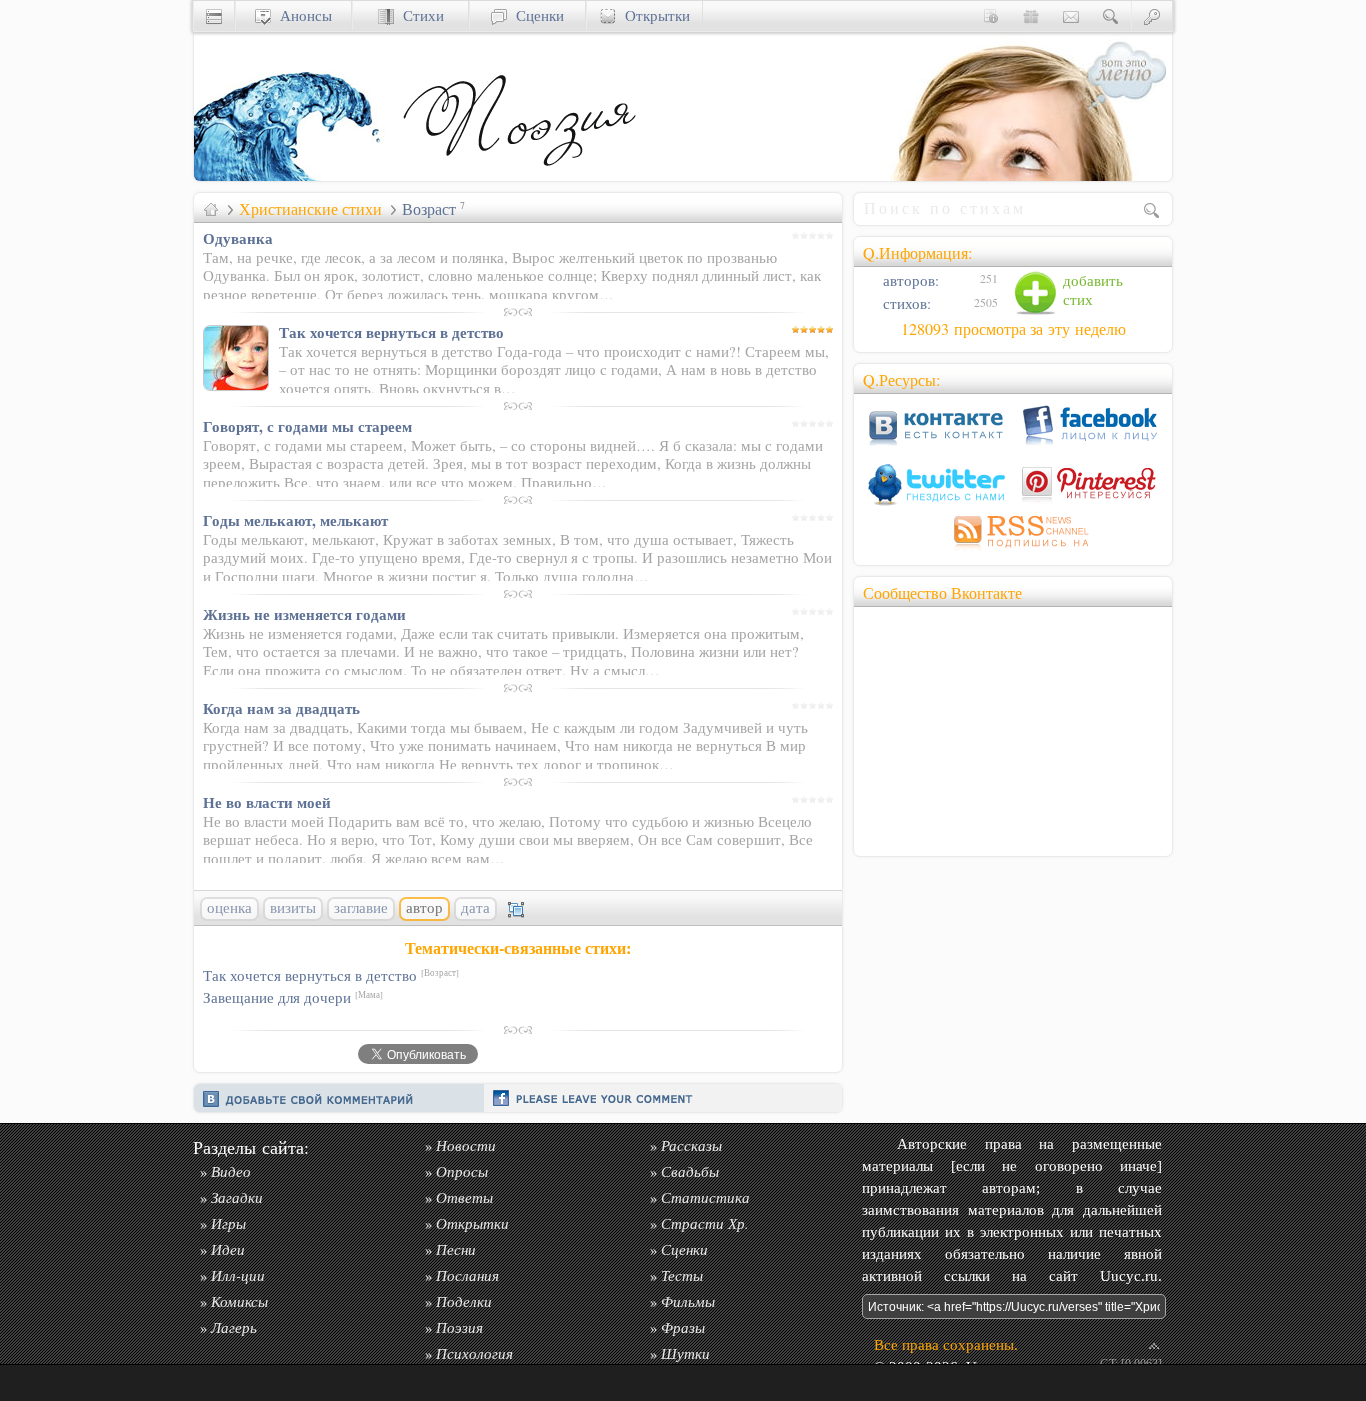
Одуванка (238, 238)
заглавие (361, 908)
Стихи (419, 15)
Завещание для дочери (293, 997)
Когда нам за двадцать (281, 708)
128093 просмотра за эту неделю (1013, 329)
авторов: (909, 280)
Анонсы (301, 15)
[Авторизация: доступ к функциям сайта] (1152, 15)
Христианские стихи (310, 209)
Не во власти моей (267, 802)
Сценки (535, 15)
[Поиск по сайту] (1111, 15)
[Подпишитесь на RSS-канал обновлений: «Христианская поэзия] (1013, 550)
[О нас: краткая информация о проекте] (991, 15)
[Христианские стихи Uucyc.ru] (519, 175)
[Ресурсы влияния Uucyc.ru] (211, 209)
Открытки (653, 15)
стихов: (905, 303)
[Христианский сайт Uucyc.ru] (294, 175)
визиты (293, 908)
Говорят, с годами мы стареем (307, 426)
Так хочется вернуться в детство (391, 332)
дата (475, 908)
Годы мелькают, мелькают (295, 520)
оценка (229, 908)
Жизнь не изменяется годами (304, 614)
